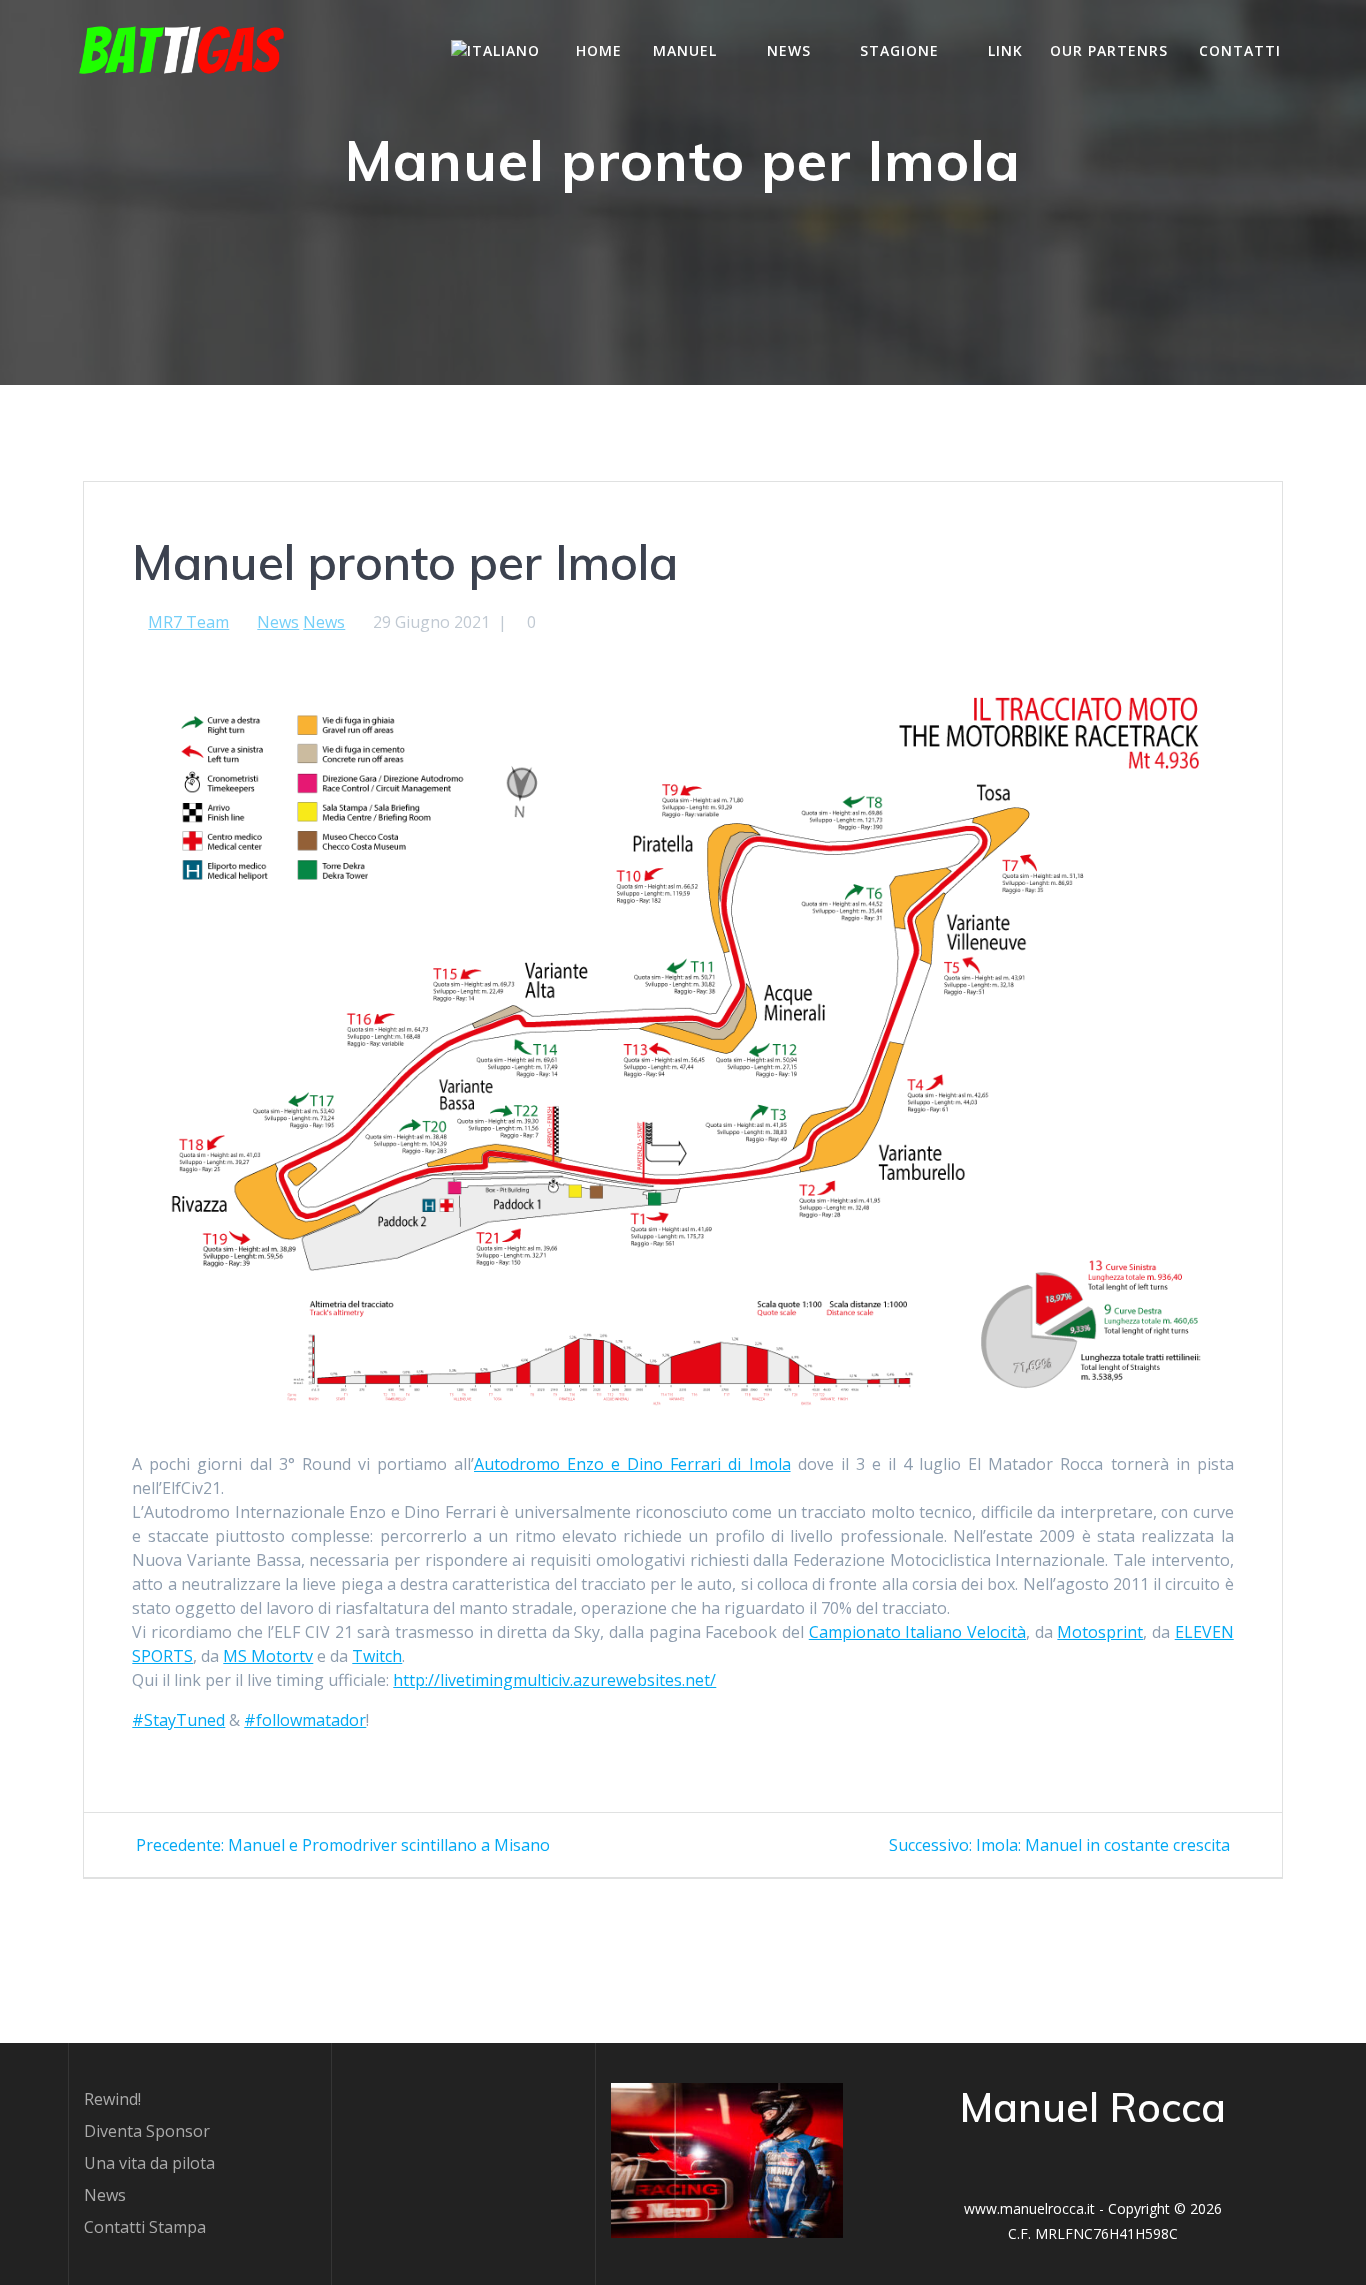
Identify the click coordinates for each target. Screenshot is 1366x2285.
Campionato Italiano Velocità (917, 1632)
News (278, 622)
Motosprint (1100, 1632)
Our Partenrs (1109, 50)
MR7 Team (188, 622)
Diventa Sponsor (147, 2131)
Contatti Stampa (145, 2227)
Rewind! (112, 2099)
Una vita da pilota (149, 2163)
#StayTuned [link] (178, 1720)
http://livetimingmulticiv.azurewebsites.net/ (554, 1680)
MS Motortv (268, 1656)
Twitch (377, 1656)
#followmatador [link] (305, 1720)
